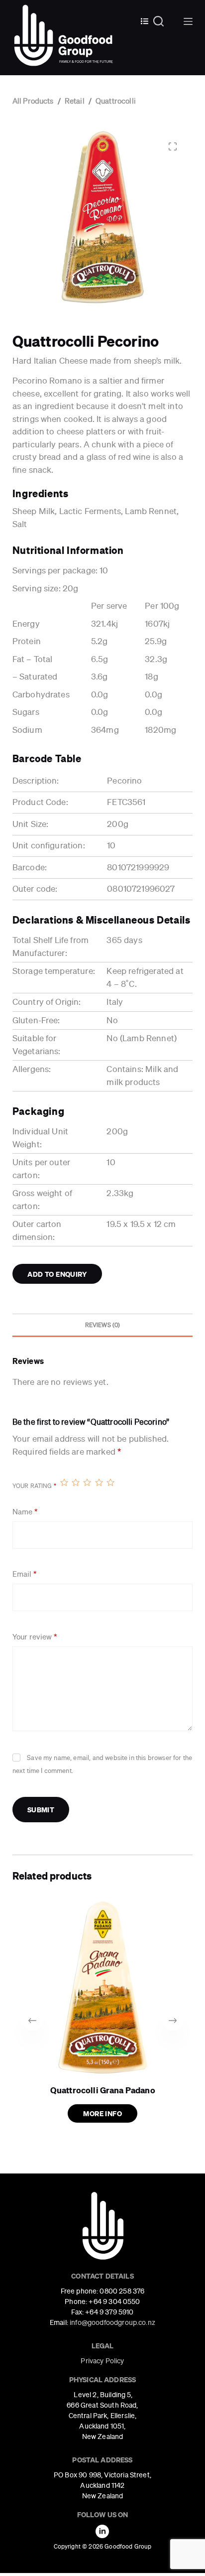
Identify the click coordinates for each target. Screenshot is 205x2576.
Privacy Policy (102, 2361)
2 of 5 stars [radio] (75, 1482)
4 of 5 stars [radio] (99, 1482)
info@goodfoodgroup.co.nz (112, 2322)
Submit (41, 1810)
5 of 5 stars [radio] (110, 1482)
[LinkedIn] (102, 2531)
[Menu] (188, 21)
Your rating (34, 1486)
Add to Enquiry (57, 1274)
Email (24, 1574)
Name (25, 1512)
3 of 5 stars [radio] (87, 1482)
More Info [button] (102, 2113)
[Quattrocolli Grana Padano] (103, 1987)
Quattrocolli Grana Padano (102, 2090)
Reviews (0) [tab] (103, 1325)
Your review (35, 1637)
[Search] (163, 21)
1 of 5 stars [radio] (64, 1482)
